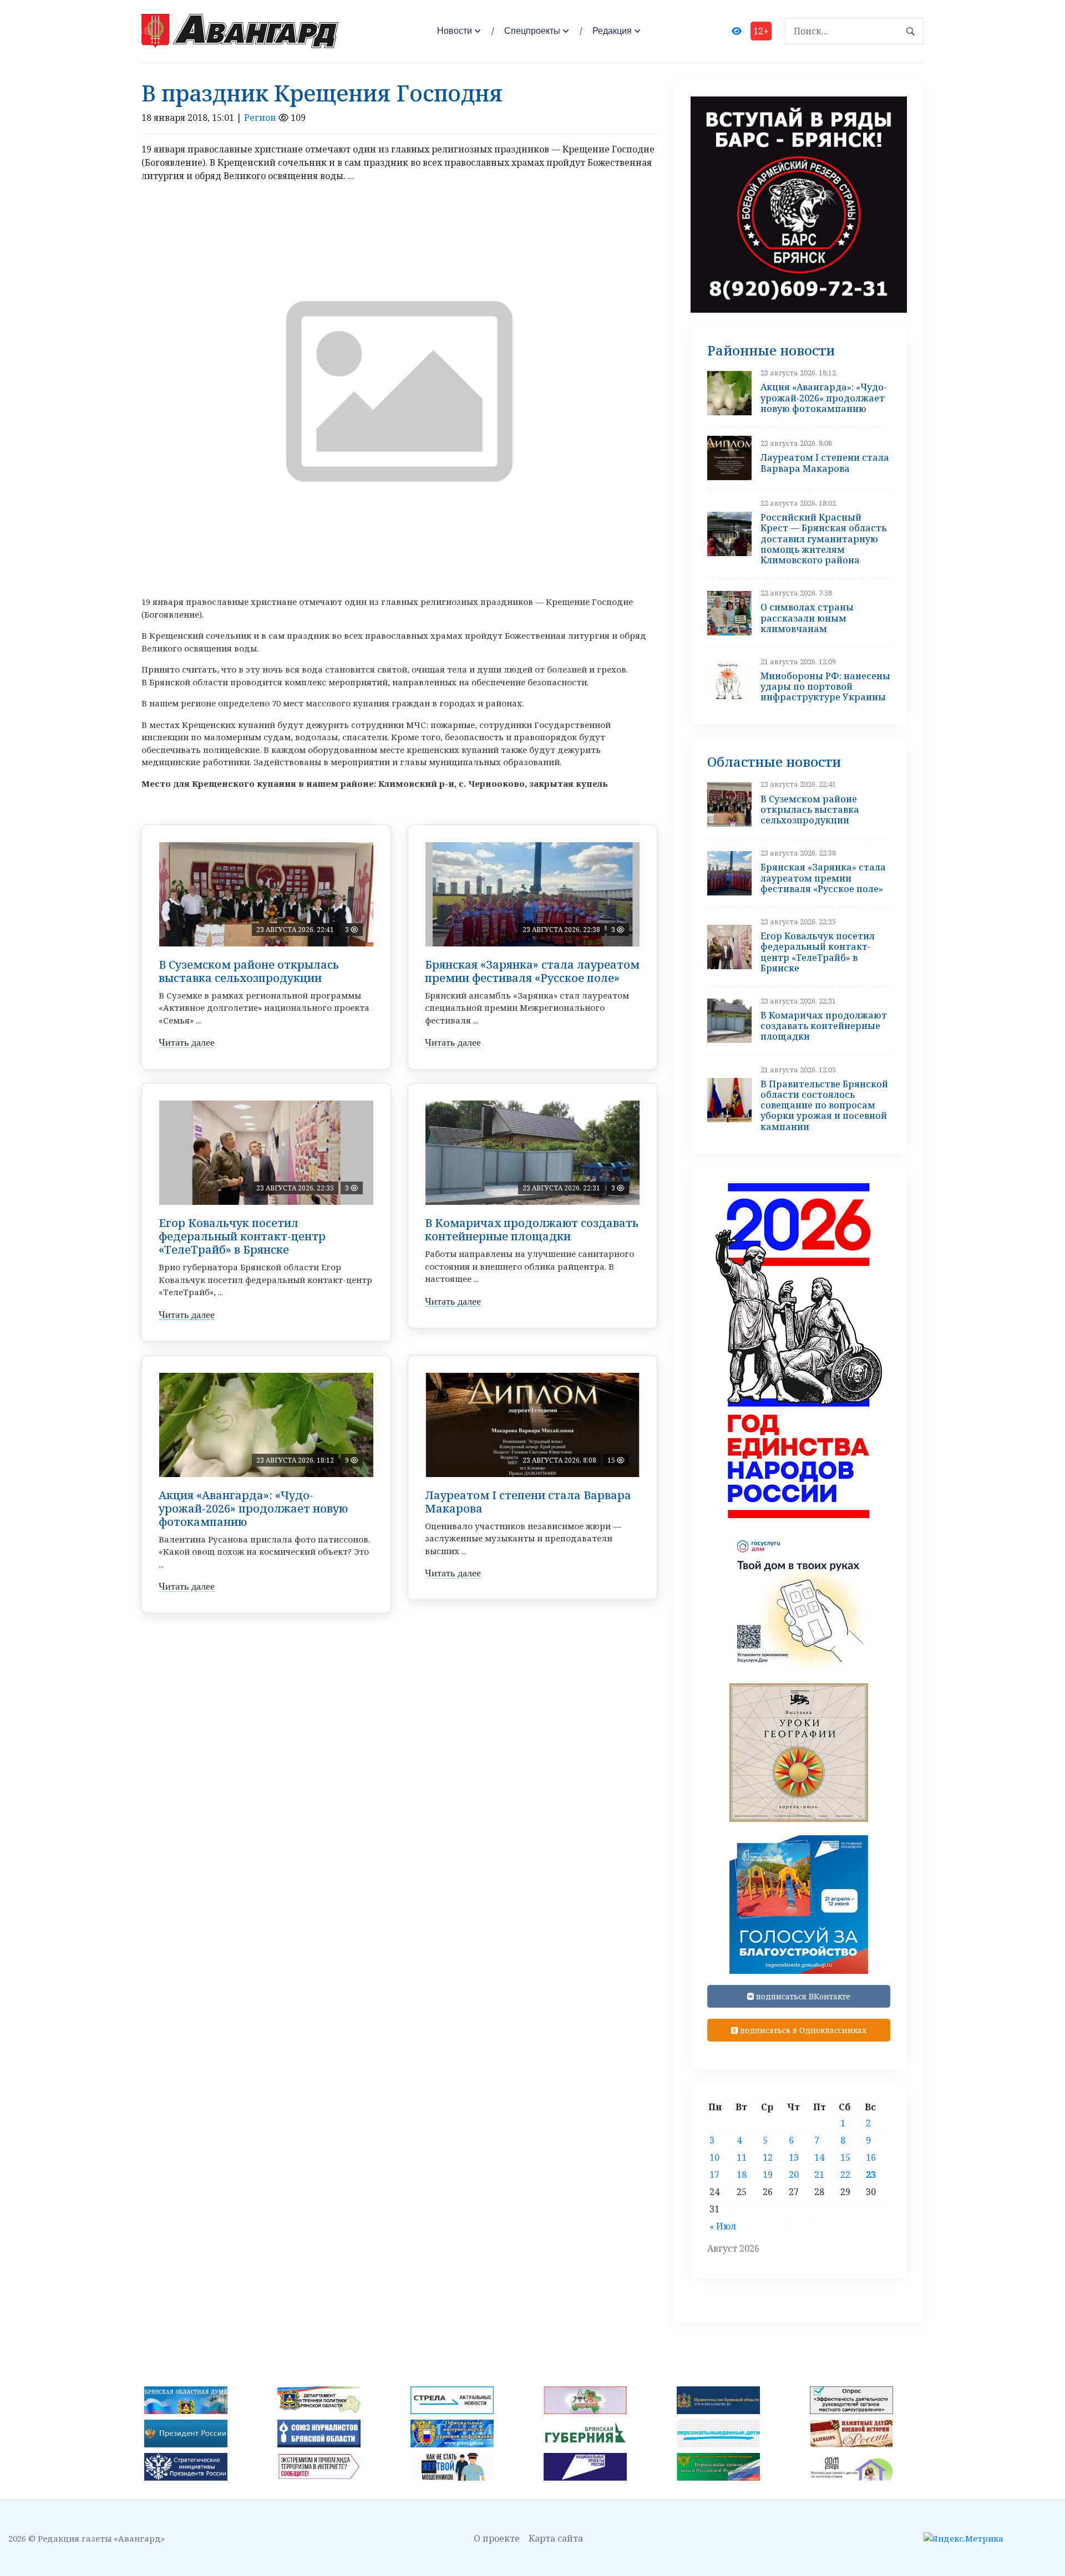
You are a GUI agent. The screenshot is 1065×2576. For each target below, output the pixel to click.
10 (714, 2157)
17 (714, 2175)
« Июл (723, 2226)
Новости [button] (455, 31)
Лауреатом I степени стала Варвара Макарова (528, 1502)
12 (768, 2157)
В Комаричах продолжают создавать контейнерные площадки (532, 1230)
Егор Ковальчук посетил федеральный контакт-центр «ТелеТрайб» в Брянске (242, 1236)
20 (794, 2175)
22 (845, 2175)
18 (742, 2175)
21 (819, 2175)
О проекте (497, 2538)
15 (845, 2157)
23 (871, 2175)
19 (768, 2175)
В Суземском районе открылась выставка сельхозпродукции (249, 971)
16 (871, 2157)
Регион (260, 118)
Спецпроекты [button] (532, 31)
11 (742, 2157)
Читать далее (187, 1042)
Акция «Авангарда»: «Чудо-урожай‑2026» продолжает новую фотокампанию (253, 1508)
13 (794, 2157)
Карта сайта (556, 2538)
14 (819, 2157)
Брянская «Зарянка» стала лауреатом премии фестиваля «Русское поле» (532, 971)
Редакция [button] (612, 31)
